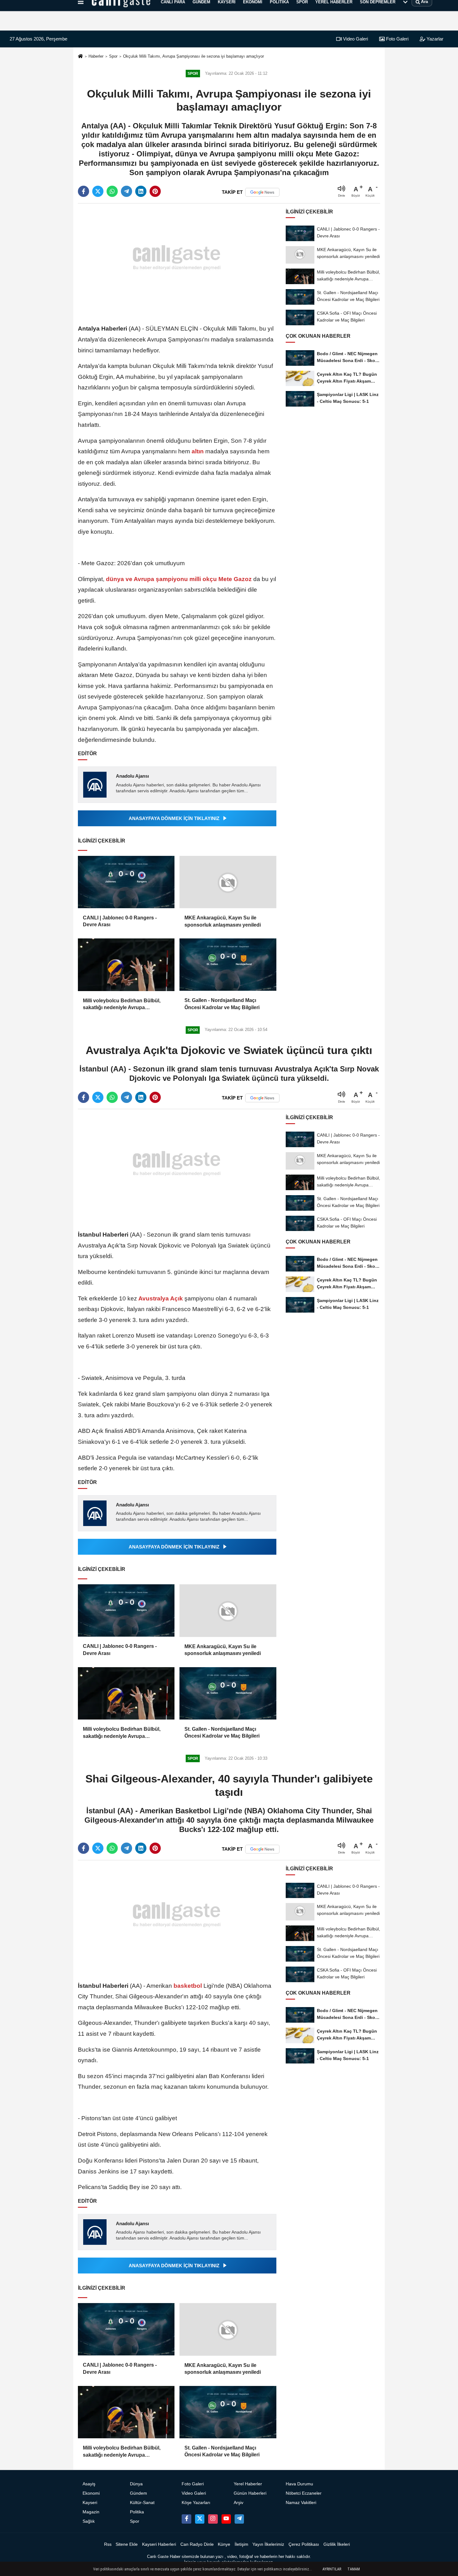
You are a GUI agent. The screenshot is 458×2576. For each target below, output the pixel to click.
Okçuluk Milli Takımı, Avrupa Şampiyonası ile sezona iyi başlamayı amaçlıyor (193, 56)
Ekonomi (91, 2493)
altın (198, 451)
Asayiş (89, 2484)
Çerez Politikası (304, 2544)
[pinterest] (155, 191)
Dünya (136, 2484)
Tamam (354, 2569)
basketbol (188, 1986)
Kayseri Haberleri (159, 2544)
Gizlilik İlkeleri (337, 2544)
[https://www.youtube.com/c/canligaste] (226, 2519)
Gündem (138, 2493)
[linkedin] (141, 191)
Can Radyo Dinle (197, 2544)
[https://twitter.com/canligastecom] (200, 2519)
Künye (224, 2544)
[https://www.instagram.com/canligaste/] (213, 2519)
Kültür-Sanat (142, 2503)
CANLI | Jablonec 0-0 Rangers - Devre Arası (120, 921)
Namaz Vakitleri (301, 2503)
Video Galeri (355, 39)
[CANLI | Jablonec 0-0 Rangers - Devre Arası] (126, 882)
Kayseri (90, 2503)
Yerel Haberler (248, 2484)
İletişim (241, 2544)
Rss (108, 2544)
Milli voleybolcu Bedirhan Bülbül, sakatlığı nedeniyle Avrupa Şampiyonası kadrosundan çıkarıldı (125, 1005)
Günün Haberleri (250, 2493)
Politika (137, 2512)
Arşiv (239, 2503)
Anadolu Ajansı (132, 776)
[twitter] (98, 191)
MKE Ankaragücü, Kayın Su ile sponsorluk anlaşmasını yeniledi (223, 921)
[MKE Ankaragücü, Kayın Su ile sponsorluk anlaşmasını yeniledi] (228, 882)
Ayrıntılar (332, 2569)
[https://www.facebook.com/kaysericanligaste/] (186, 2519)
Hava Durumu (299, 2484)
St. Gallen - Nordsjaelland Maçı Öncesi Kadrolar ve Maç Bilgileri (222, 1004)
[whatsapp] (112, 191)
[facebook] (83, 191)
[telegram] (126, 191)
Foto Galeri (397, 39)
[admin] (239, 2519)
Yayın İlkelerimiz (268, 2544)
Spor (113, 56)
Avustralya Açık (161, 1298)
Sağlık (89, 2521)
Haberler (96, 56)
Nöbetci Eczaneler (304, 2493)
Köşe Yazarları (196, 2503)
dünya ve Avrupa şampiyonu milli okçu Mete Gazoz (179, 579)
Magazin (91, 2512)
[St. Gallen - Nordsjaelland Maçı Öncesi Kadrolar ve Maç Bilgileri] (228, 965)
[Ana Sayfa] (80, 57)
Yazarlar (434, 39)
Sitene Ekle (127, 2544)
